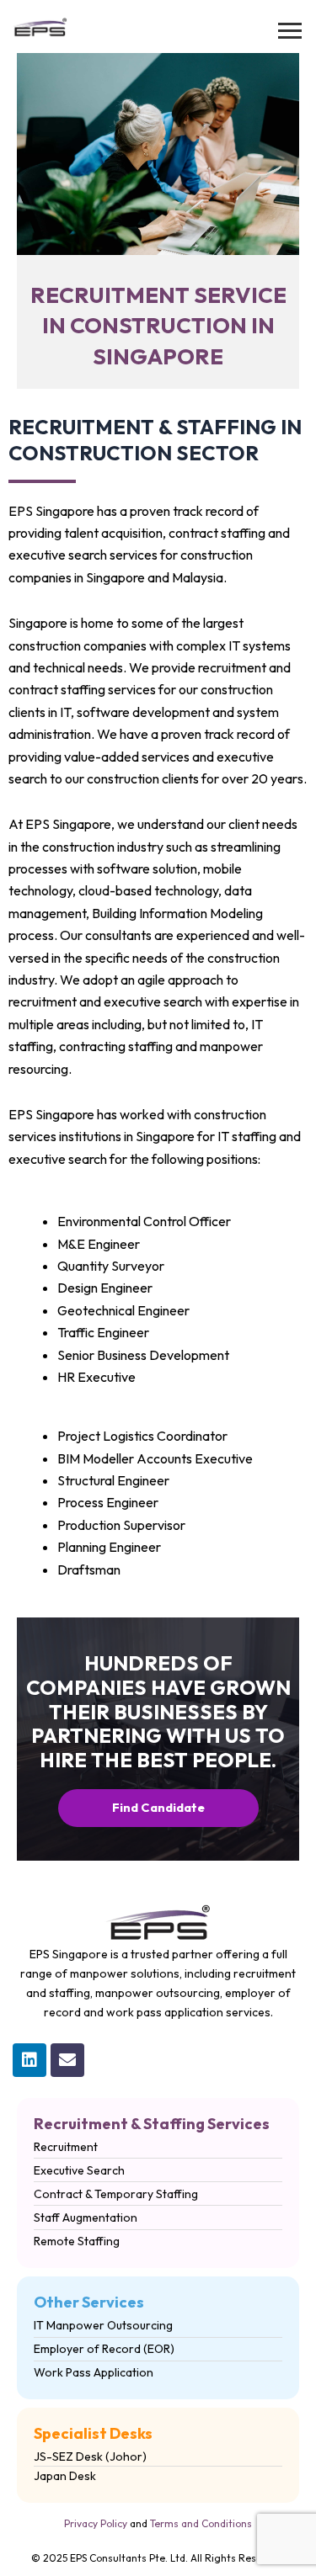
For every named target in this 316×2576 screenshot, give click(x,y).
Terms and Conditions (201, 2523)
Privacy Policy (96, 2523)
